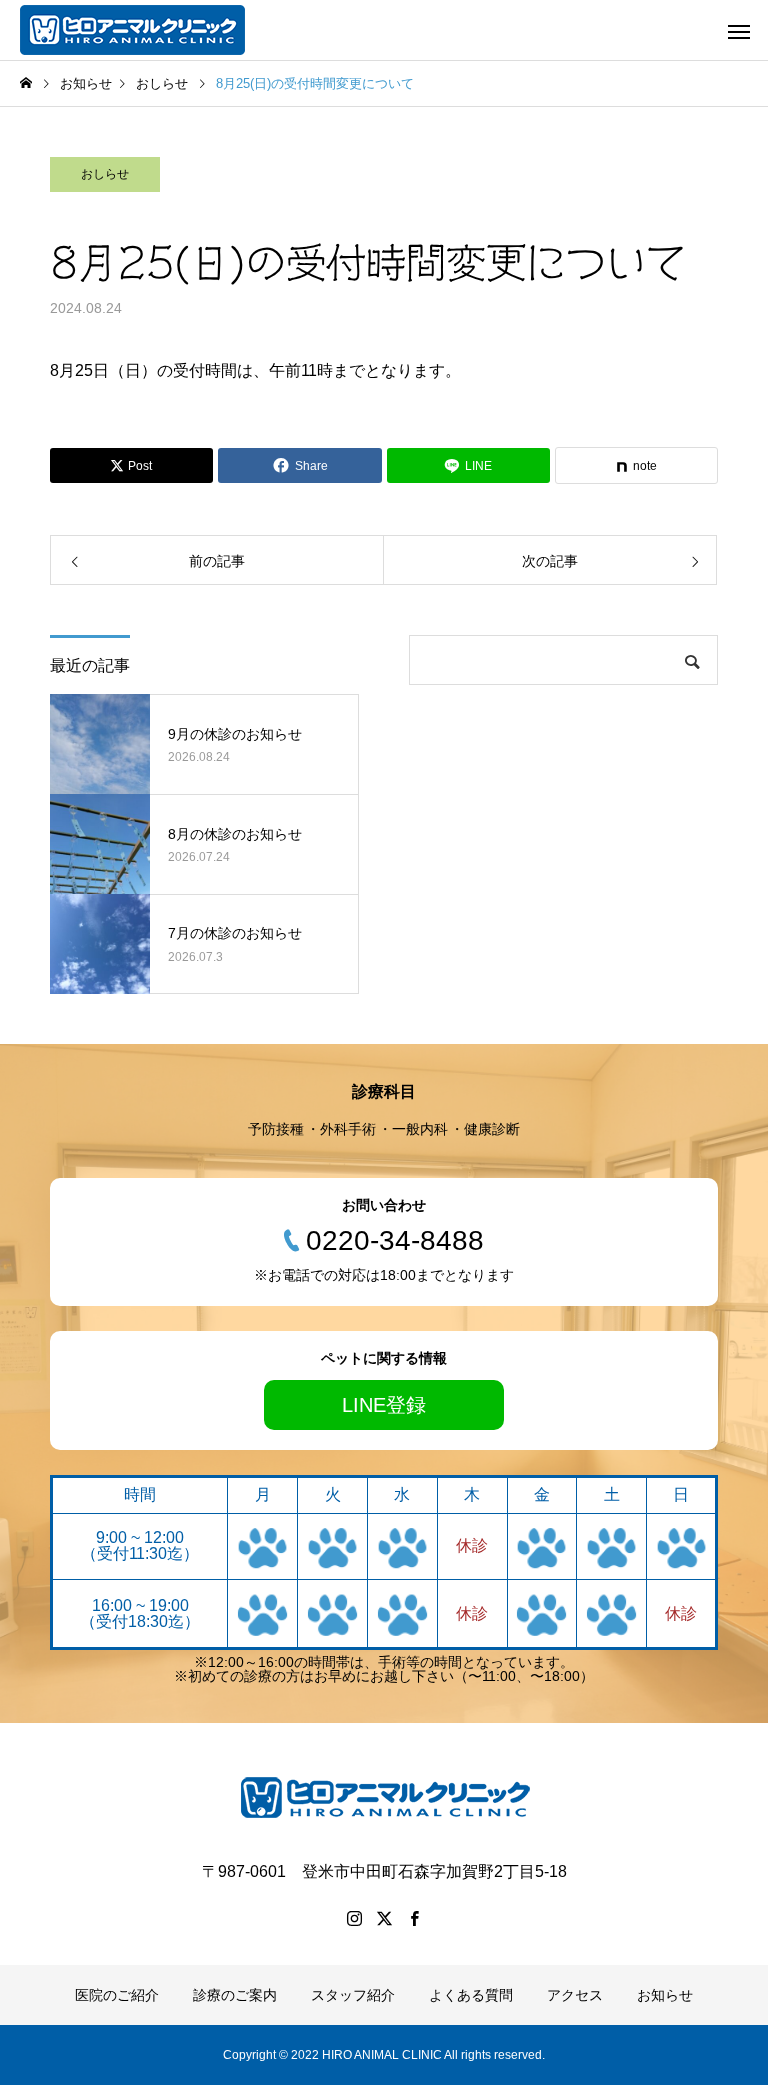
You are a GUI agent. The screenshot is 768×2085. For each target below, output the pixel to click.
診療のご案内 (235, 1995)
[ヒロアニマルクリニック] (132, 30)
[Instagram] (354, 1918)
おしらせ (105, 174)
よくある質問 (471, 1995)
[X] (384, 1918)
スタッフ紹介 (353, 1995)
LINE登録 (384, 1405)
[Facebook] (414, 1918)
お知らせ (665, 1995)
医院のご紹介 (117, 1995)
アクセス (575, 1995)
